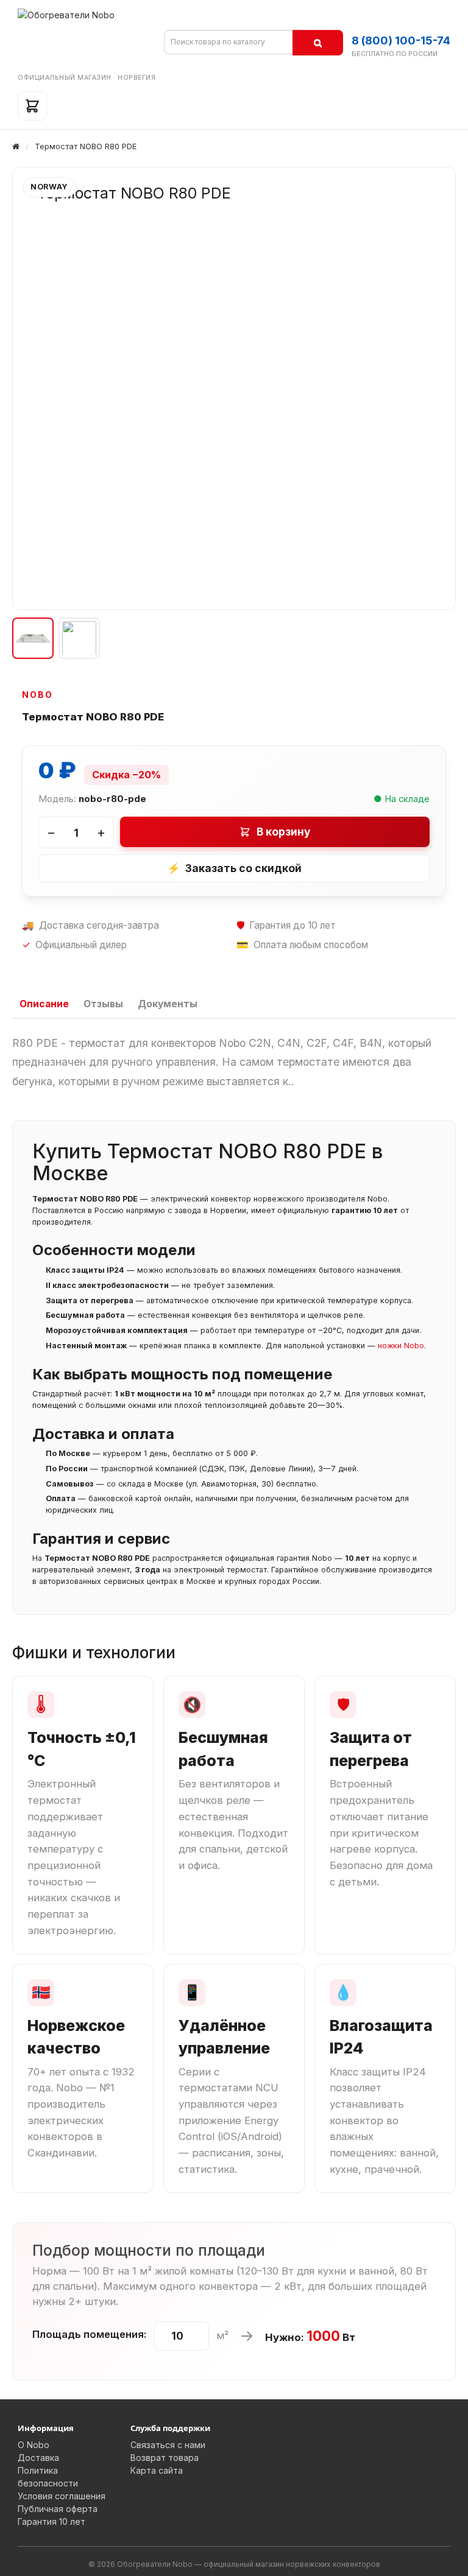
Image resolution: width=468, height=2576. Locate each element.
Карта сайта (157, 2470)
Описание (44, 1004)
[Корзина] (32, 106)
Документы (168, 1004)
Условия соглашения (62, 2496)
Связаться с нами (168, 2445)
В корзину (284, 832)
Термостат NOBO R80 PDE (86, 146)
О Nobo (34, 2445)
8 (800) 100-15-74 (401, 40)
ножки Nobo (401, 1346)
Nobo (37, 695)
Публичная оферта (58, 2509)
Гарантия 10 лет (51, 2521)
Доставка (38, 2458)
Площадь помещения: (90, 2334)
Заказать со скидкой (234, 868)
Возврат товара (165, 2458)
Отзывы (103, 1004)
